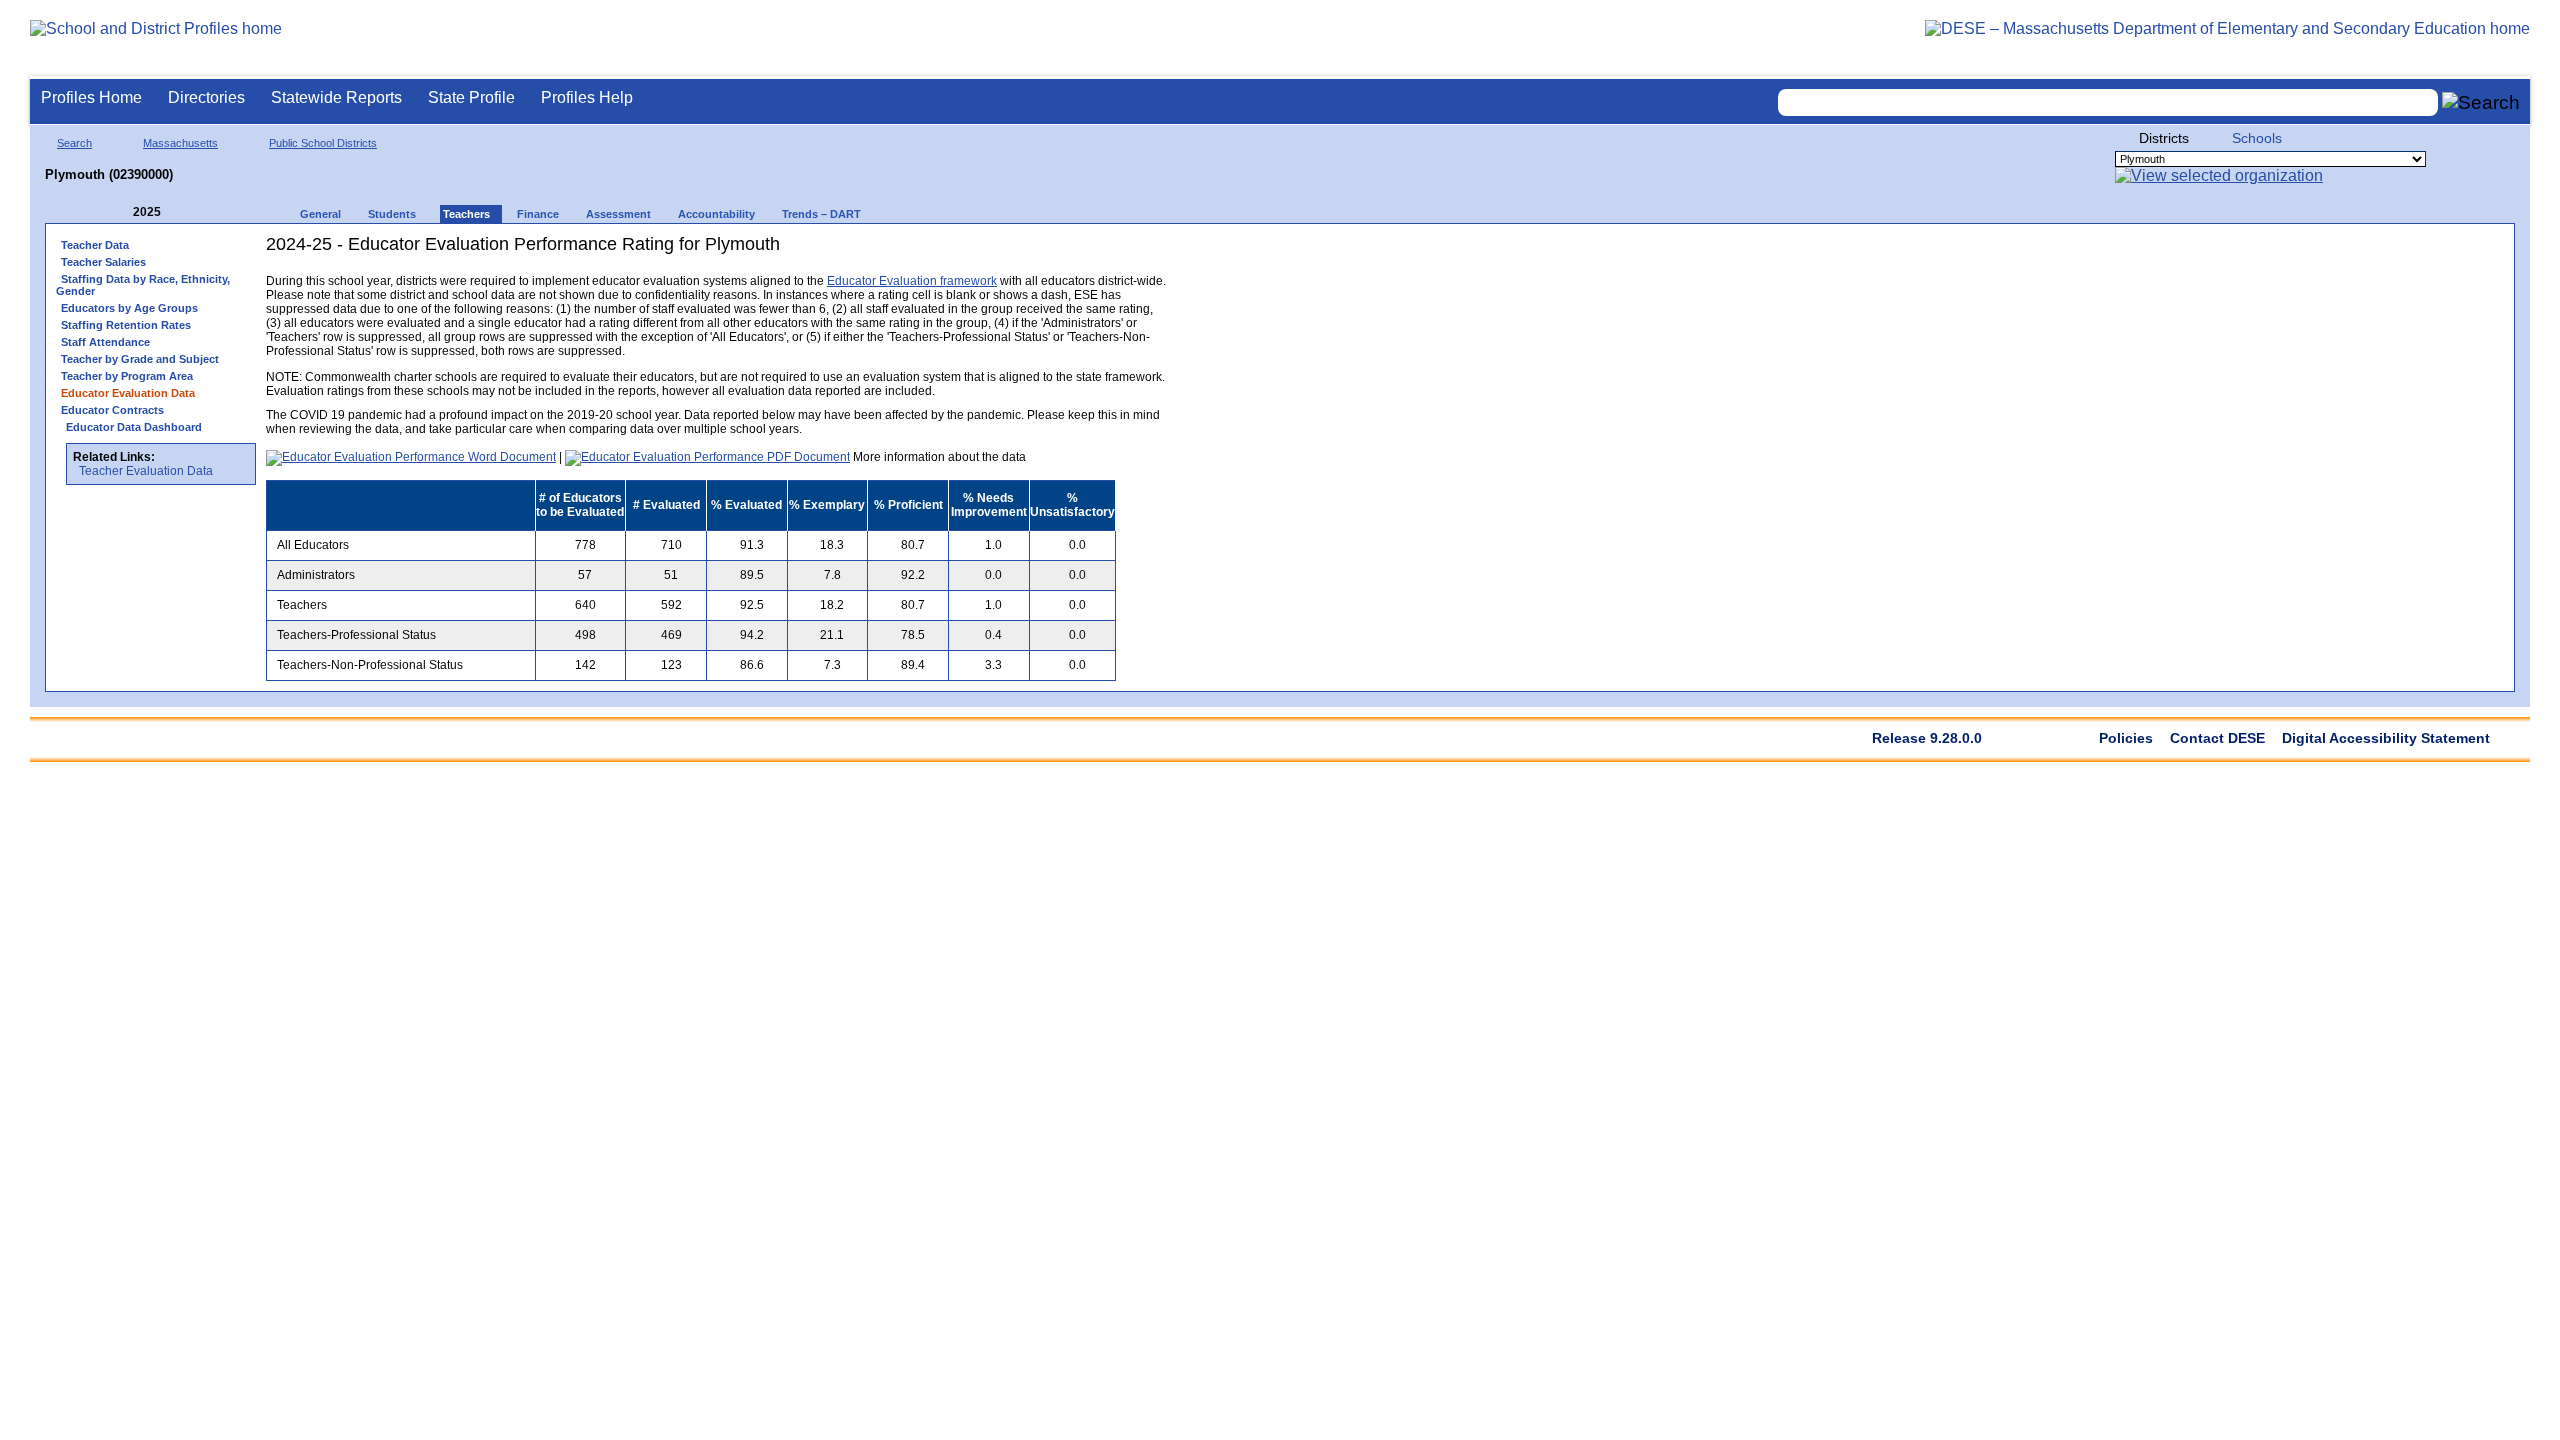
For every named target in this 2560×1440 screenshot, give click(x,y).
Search (74, 143)
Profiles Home (91, 97)
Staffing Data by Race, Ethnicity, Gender (143, 285)
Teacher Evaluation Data (146, 471)
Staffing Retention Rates (126, 325)
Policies (2126, 738)
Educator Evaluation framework (912, 281)
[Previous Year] (119, 212)
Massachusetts (180, 143)
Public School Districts (323, 143)
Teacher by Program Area (127, 376)
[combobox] (2108, 102)
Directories (206, 97)
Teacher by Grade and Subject (140, 359)
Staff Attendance (105, 342)
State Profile (471, 97)
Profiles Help (587, 97)
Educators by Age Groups (129, 308)
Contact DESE (2217, 738)
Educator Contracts (112, 410)
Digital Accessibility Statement (2386, 738)
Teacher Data (95, 245)
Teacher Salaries (103, 262)
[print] (1040, 251)
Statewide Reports (336, 97)
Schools (2257, 138)
